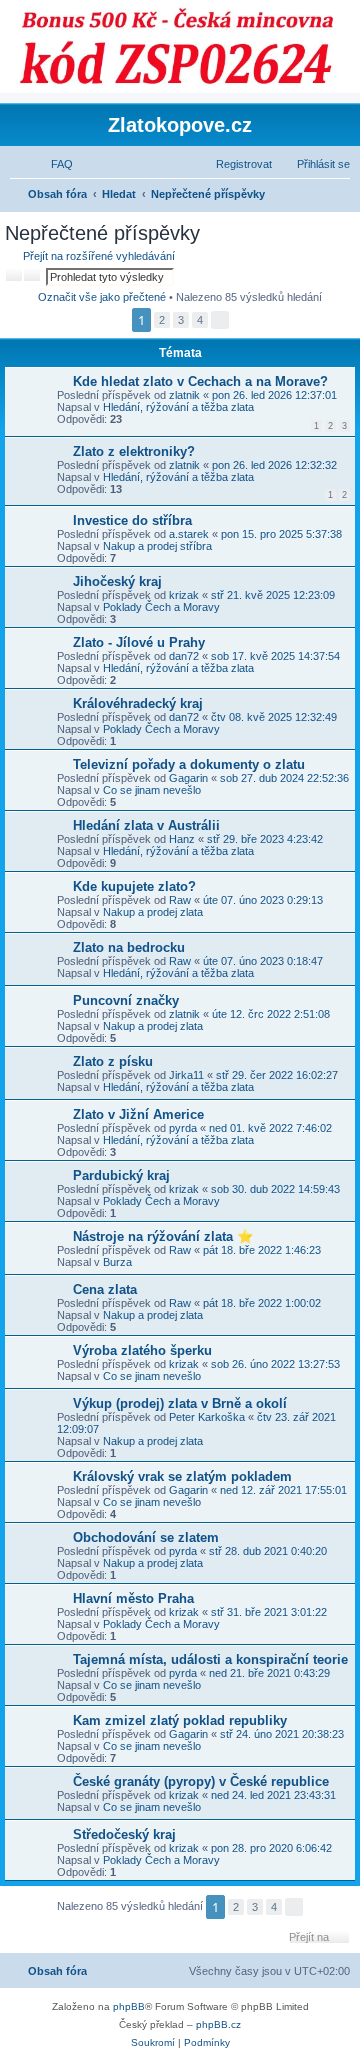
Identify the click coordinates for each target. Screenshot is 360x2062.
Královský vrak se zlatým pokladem (182, 1476)
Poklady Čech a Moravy (161, 607)
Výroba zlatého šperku (142, 1350)
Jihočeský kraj (117, 581)
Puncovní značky (126, 1000)
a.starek (189, 534)
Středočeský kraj (124, 1834)
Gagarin (188, 778)
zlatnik (184, 395)
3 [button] (181, 320)
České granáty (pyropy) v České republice (201, 1781)
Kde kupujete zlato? (134, 886)
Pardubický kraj (121, 1175)
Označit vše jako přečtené (102, 297)
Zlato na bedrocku (129, 947)
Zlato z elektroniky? (134, 451)
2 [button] (162, 320)
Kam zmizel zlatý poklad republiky (180, 1720)
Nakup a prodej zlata (153, 912)
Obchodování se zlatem (146, 1537)
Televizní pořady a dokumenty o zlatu (189, 764)
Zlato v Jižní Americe (138, 1114)
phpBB (129, 2006)
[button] (220, 320)
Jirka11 (186, 1075)
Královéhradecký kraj (138, 703)
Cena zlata (105, 1289)
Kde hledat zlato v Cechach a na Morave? (200, 381)
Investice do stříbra (132, 520)
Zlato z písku (113, 1061)
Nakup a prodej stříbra (157, 546)
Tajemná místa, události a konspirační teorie (210, 1659)
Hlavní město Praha (133, 1598)
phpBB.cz (218, 2024)
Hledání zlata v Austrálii (146, 825)
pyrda (183, 1128)
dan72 (184, 656)
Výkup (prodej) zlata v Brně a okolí (180, 1403)
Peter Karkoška (207, 1417)
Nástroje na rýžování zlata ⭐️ (163, 1236)
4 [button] (200, 320)
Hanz (182, 839)
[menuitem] (53, 164)
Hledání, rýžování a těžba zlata (178, 407)
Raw (180, 900)
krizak (184, 595)
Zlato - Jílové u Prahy (139, 642)
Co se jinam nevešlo (152, 790)
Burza (117, 1262)
